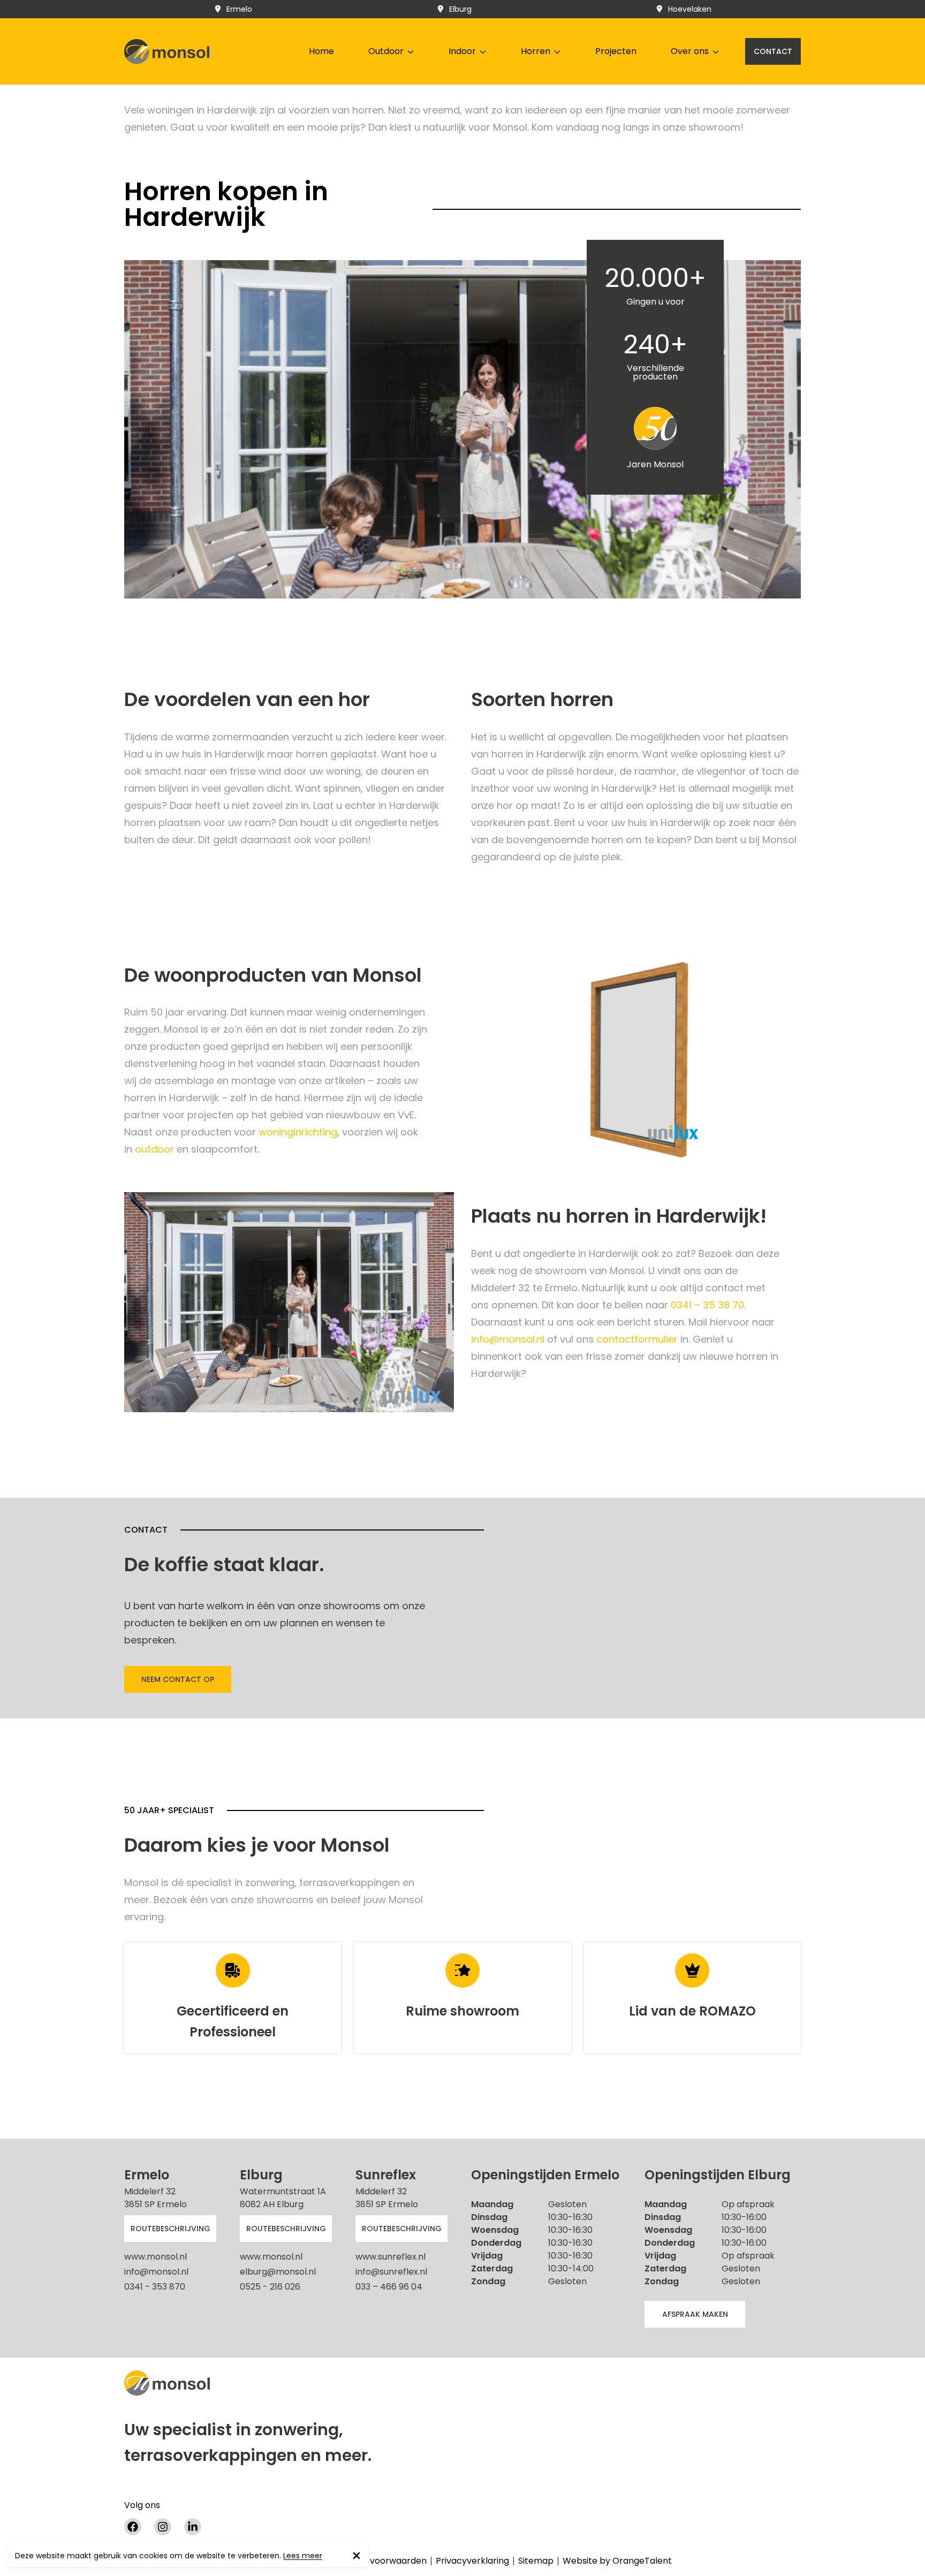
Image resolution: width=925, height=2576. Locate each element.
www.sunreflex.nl (391, 2257)
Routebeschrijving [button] (170, 2229)
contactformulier (638, 1339)
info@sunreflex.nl (391, 2272)
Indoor (462, 51)
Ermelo (239, 9)
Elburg (460, 9)
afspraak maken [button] (695, 2314)
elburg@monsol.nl (278, 2272)
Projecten (616, 51)
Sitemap (536, 2561)
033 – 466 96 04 (389, 2287)
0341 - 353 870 (155, 2287)
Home (321, 51)
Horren (536, 51)
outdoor (156, 1149)
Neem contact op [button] (178, 1679)
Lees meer (303, 2556)
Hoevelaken (690, 9)
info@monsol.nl (508, 1339)
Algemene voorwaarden (376, 2561)
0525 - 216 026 (270, 2287)
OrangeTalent (642, 2561)
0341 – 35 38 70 (707, 1305)
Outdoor (386, 51)
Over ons (690, 51)
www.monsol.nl (156, 2257)
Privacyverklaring (472, 2561)
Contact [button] (773, 51)
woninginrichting (298, 1132)
